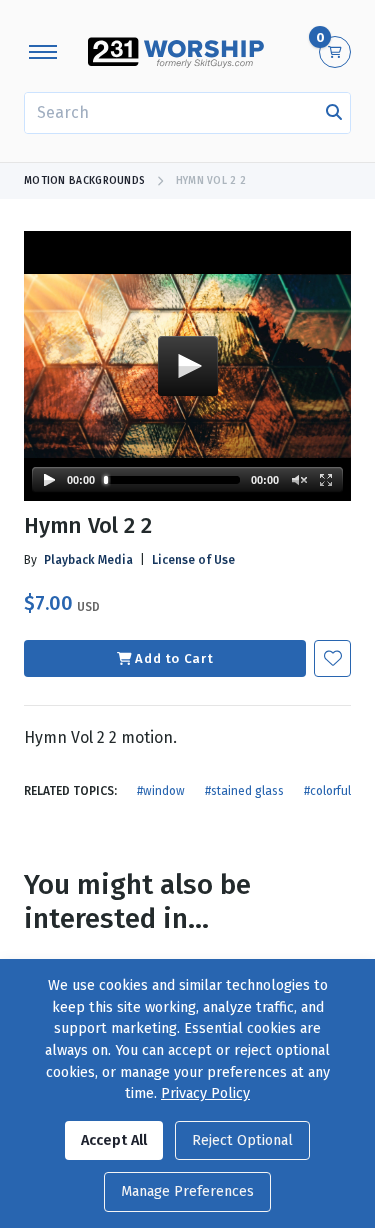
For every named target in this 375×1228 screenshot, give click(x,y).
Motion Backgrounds (84, 181)
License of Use (193, 560)
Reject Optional (242, 1140)
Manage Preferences (187, 1191)
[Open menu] (43, 52)
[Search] (334, 113)
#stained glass (244, 791)
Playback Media (88, 560)
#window (161, 791)
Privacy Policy (205, 1093)
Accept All (114, 1140)
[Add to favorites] (332, 658)
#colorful (327, 791)
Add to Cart (174, 658)
